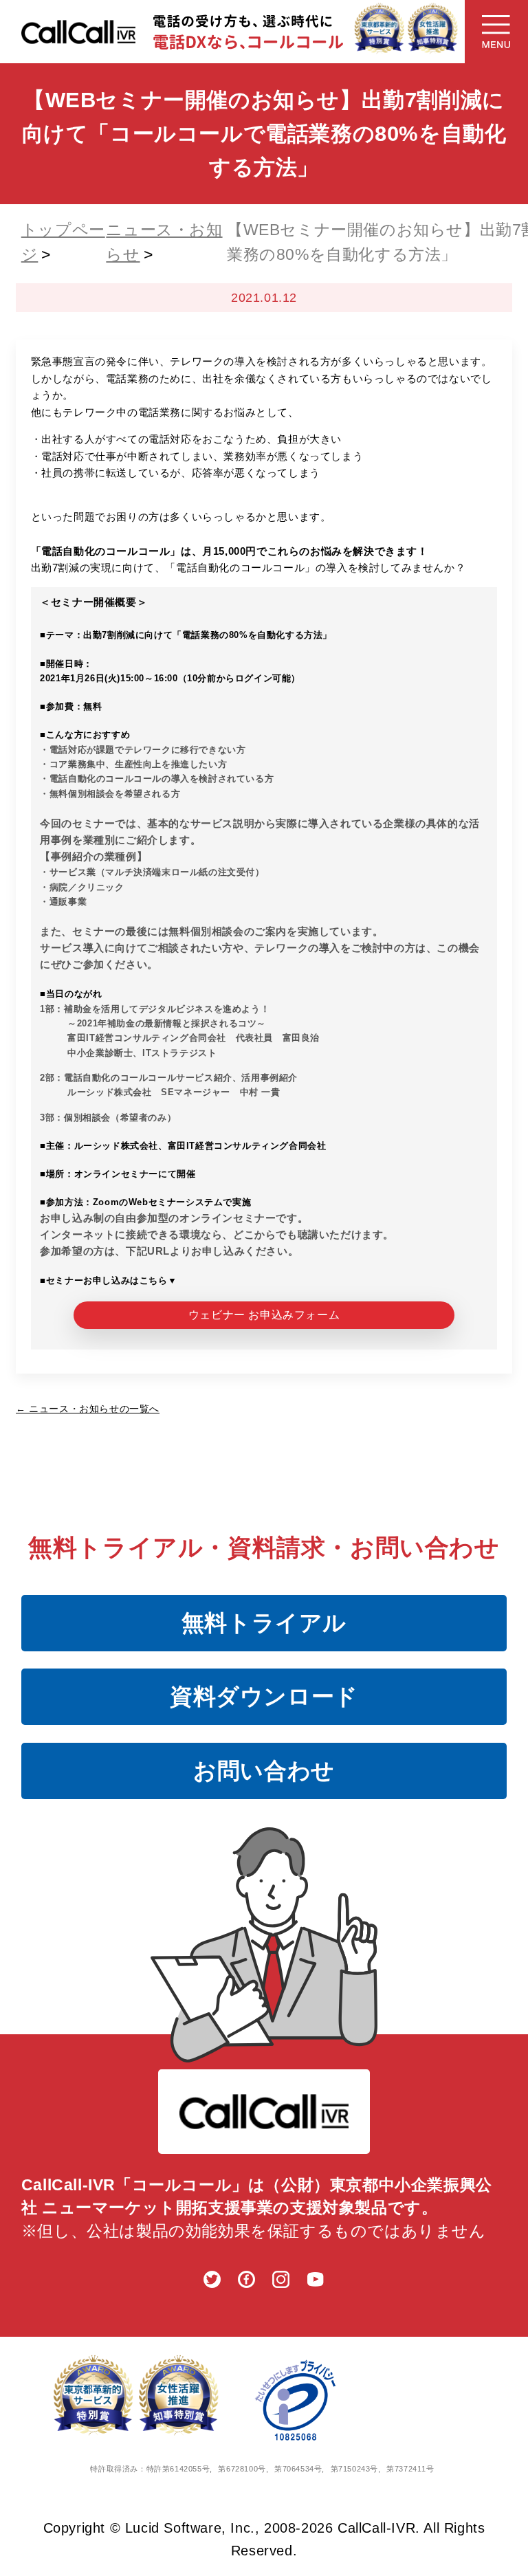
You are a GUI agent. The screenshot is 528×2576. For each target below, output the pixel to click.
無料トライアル (264, 1623)
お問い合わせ (264, 1771)
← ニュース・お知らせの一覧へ (88, 1409)
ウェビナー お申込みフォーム (264, 1315)
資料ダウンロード (264, 1696)
